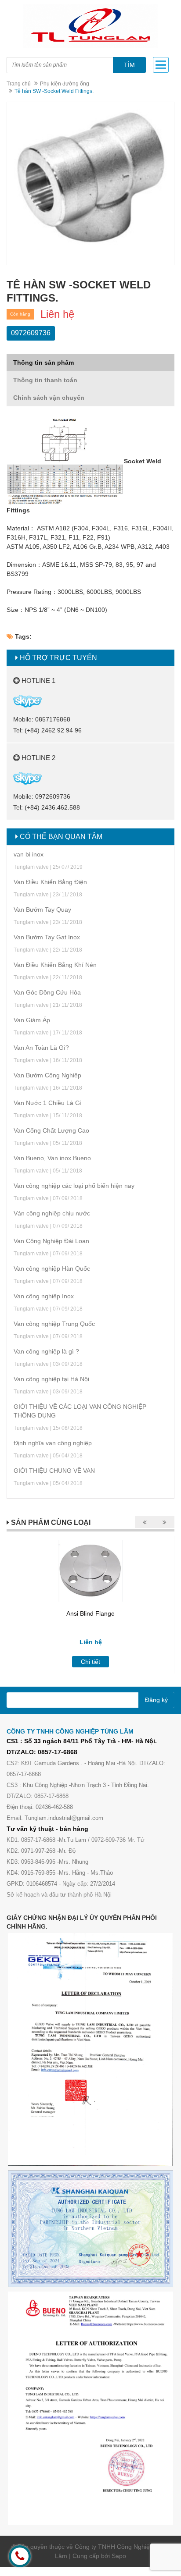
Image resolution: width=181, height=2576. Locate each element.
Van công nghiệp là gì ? (46, 1351)
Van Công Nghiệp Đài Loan (51, 1241)
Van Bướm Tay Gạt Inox (47, 937)
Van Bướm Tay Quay (42, 910)
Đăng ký (156, 1700)
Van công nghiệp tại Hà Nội (51, 1379)
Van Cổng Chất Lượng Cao (51, 1130)
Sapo (119, 2556)
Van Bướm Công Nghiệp (47, 1075)
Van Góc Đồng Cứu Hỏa (47, 992)
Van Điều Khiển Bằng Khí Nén (55, 965)
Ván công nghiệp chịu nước (52, 1213)
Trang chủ (19, 84)
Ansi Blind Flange (90, 1613)
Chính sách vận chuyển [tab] (49, 398)
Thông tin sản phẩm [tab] (43, 362)
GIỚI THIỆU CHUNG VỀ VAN (54, 1471)
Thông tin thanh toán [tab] (45, 380)
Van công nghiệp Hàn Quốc (52, 1268)
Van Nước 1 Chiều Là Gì (48, 1103)
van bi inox (29, 854)
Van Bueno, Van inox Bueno (52, 1158)
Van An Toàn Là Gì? (41, 1048)
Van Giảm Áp (32, 1020)
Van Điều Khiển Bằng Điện (50, 882)
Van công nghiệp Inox (44, 1296)
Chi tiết (90, 1662)
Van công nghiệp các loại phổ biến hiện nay (74, 1186)
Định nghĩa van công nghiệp (53, 1443)
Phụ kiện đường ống (65, 84)
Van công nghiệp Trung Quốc (54, 1324)
